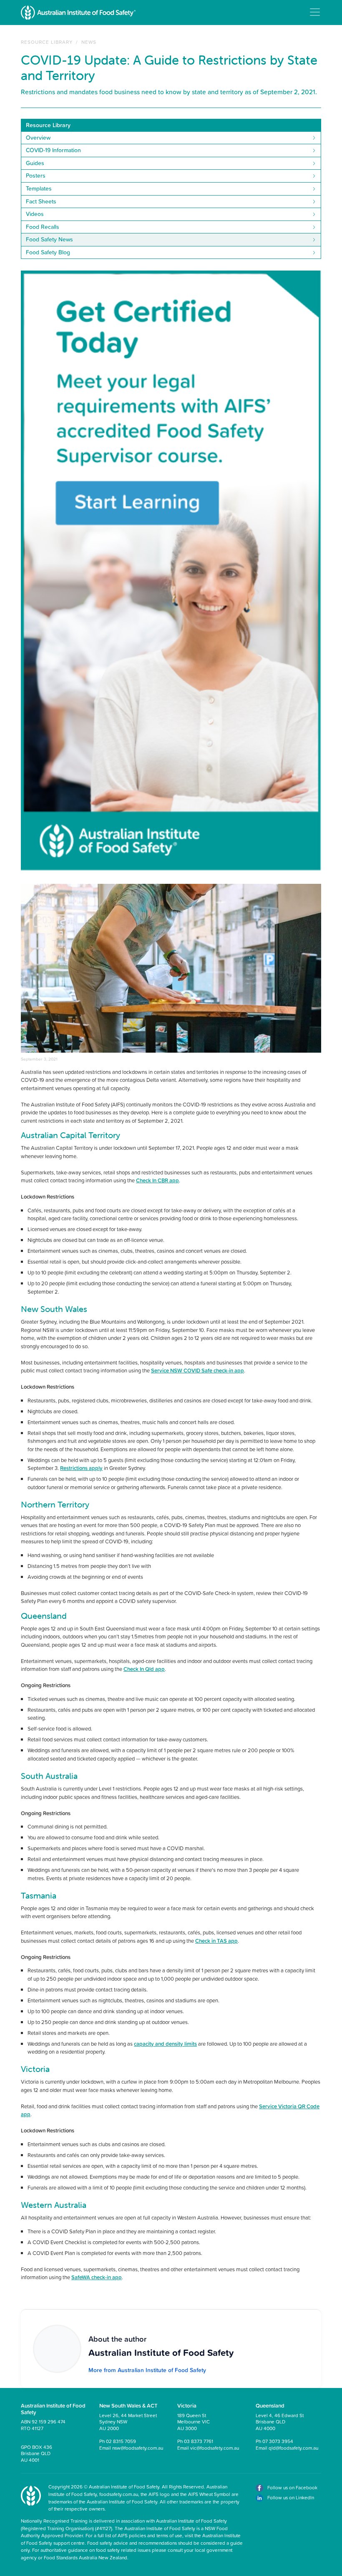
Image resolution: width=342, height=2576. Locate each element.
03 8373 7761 (199, 2441)
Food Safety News (49, 239)
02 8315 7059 (121, 2441)
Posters (36, 176)
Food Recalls (43, 227)
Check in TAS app (216, 1941)
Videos (35, 214)
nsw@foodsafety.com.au (138, 2448)
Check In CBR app (157, 1180)
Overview (38, 138)
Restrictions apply (81, 1468)
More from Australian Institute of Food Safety (147, 2370)
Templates (39, 188)
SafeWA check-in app (97, 2277)
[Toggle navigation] (315, 12)
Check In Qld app (144, 1669)
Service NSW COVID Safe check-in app (197, 1370)
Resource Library (47, 42)
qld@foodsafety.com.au (293, 2448)
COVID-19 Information (53, 150)
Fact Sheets (41, 201)
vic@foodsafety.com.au (215, 2448)
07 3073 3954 (278, 2441)
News (89, 42)
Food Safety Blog (48, 252)
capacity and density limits (165, 2044)
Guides (35, 163)
